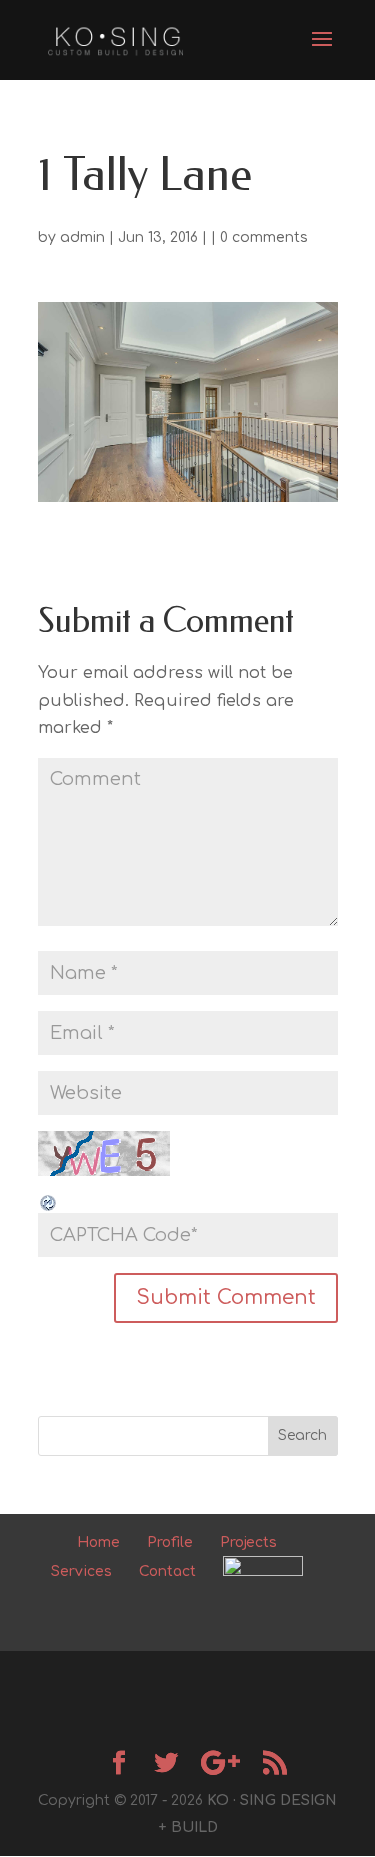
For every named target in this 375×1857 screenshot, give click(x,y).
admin (82, 237)
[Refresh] (49, 1198)
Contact (167, 1571)
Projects (248, 1542)
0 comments (264, 237)
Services (81, 1571)
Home (98, 1542)
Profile (170, 1542)
